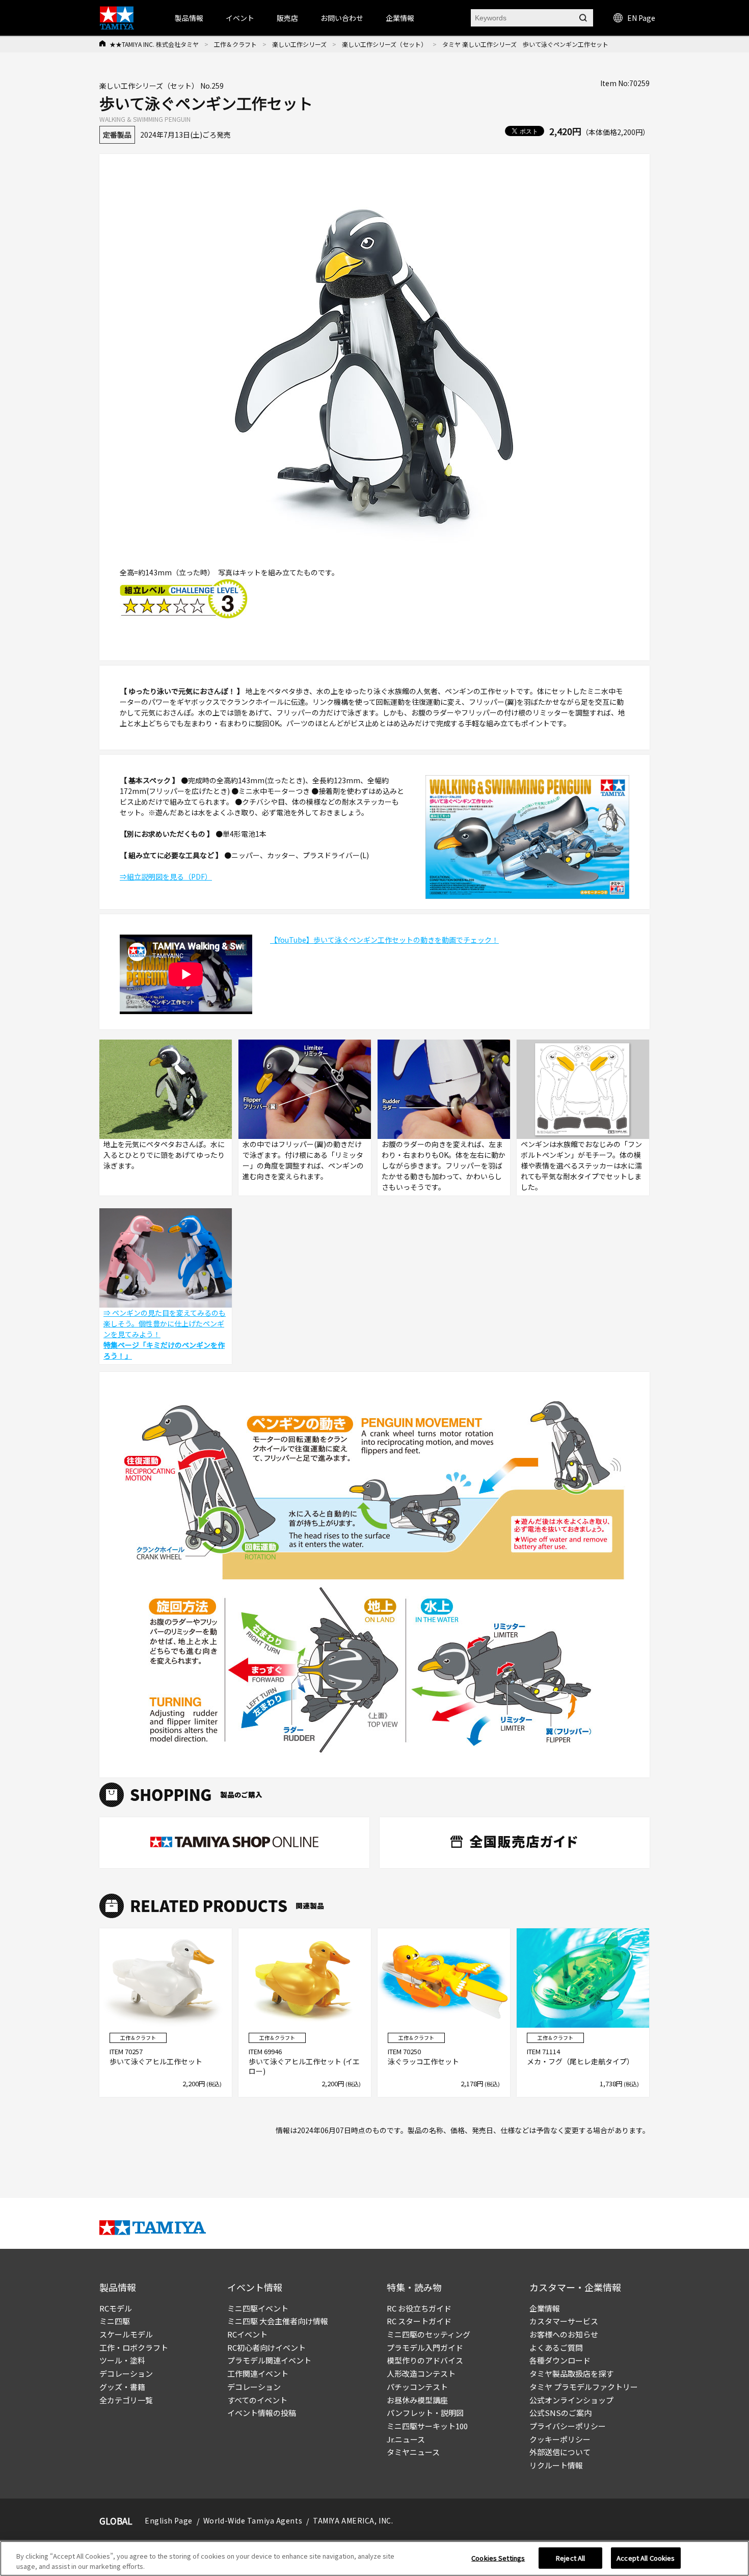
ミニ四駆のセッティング (429, 2334)
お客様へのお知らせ (564, 2334)
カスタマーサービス (564, 2321)
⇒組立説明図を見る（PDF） (166, 877)
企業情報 (545, 2308)
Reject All (570, 2558)
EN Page (641, 18)
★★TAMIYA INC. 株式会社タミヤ (154, 44)
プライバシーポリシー (568, 2426)
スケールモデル (126, 2334)
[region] (374, 2558)
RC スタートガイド (419, 2321)
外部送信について (560, 2452)
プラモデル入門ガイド (425, 2347)
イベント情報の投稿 (262, 2413)
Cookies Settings (498, 2558)
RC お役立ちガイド (419, 2308)
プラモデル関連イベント (269, 2360)
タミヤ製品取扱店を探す (571, 2373)
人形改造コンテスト (421, 2373)
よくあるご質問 (556, 2347)
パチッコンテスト (417, 2387)
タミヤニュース (413, 2452)
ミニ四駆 (115, 2321)
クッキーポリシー (560, 2439)
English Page (169, 2520)
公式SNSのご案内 (560, 2413)
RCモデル (116, 2308)
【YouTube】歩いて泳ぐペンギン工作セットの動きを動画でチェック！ (384, 940)
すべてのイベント (257, 2400)
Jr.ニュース (406, 2439)
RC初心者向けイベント (266, 2347)
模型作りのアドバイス (425, 2360)
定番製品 (117, 135)
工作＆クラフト (235, 44)
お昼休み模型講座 (417, 2400)
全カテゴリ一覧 (126, 2400)
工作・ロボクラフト (134, 2347)
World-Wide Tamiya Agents (253, 2520)
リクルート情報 (556, 2465)
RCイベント (247, 2334)
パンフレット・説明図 (425, 2413)
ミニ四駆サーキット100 (427, 2426)
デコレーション (126, 2373)
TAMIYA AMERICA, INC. (353, 2520)
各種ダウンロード (560, 2360)
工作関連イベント (258, 2373)
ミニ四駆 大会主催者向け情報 (278, 2321)
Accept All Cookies (646, 2558)
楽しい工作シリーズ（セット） (384, 44)
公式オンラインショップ (571, 2400)
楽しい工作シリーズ (299, 44)
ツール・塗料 (122, 2360)
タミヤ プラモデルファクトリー (584, 2387)
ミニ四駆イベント (258, 2308)
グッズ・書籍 (122, 2387)
